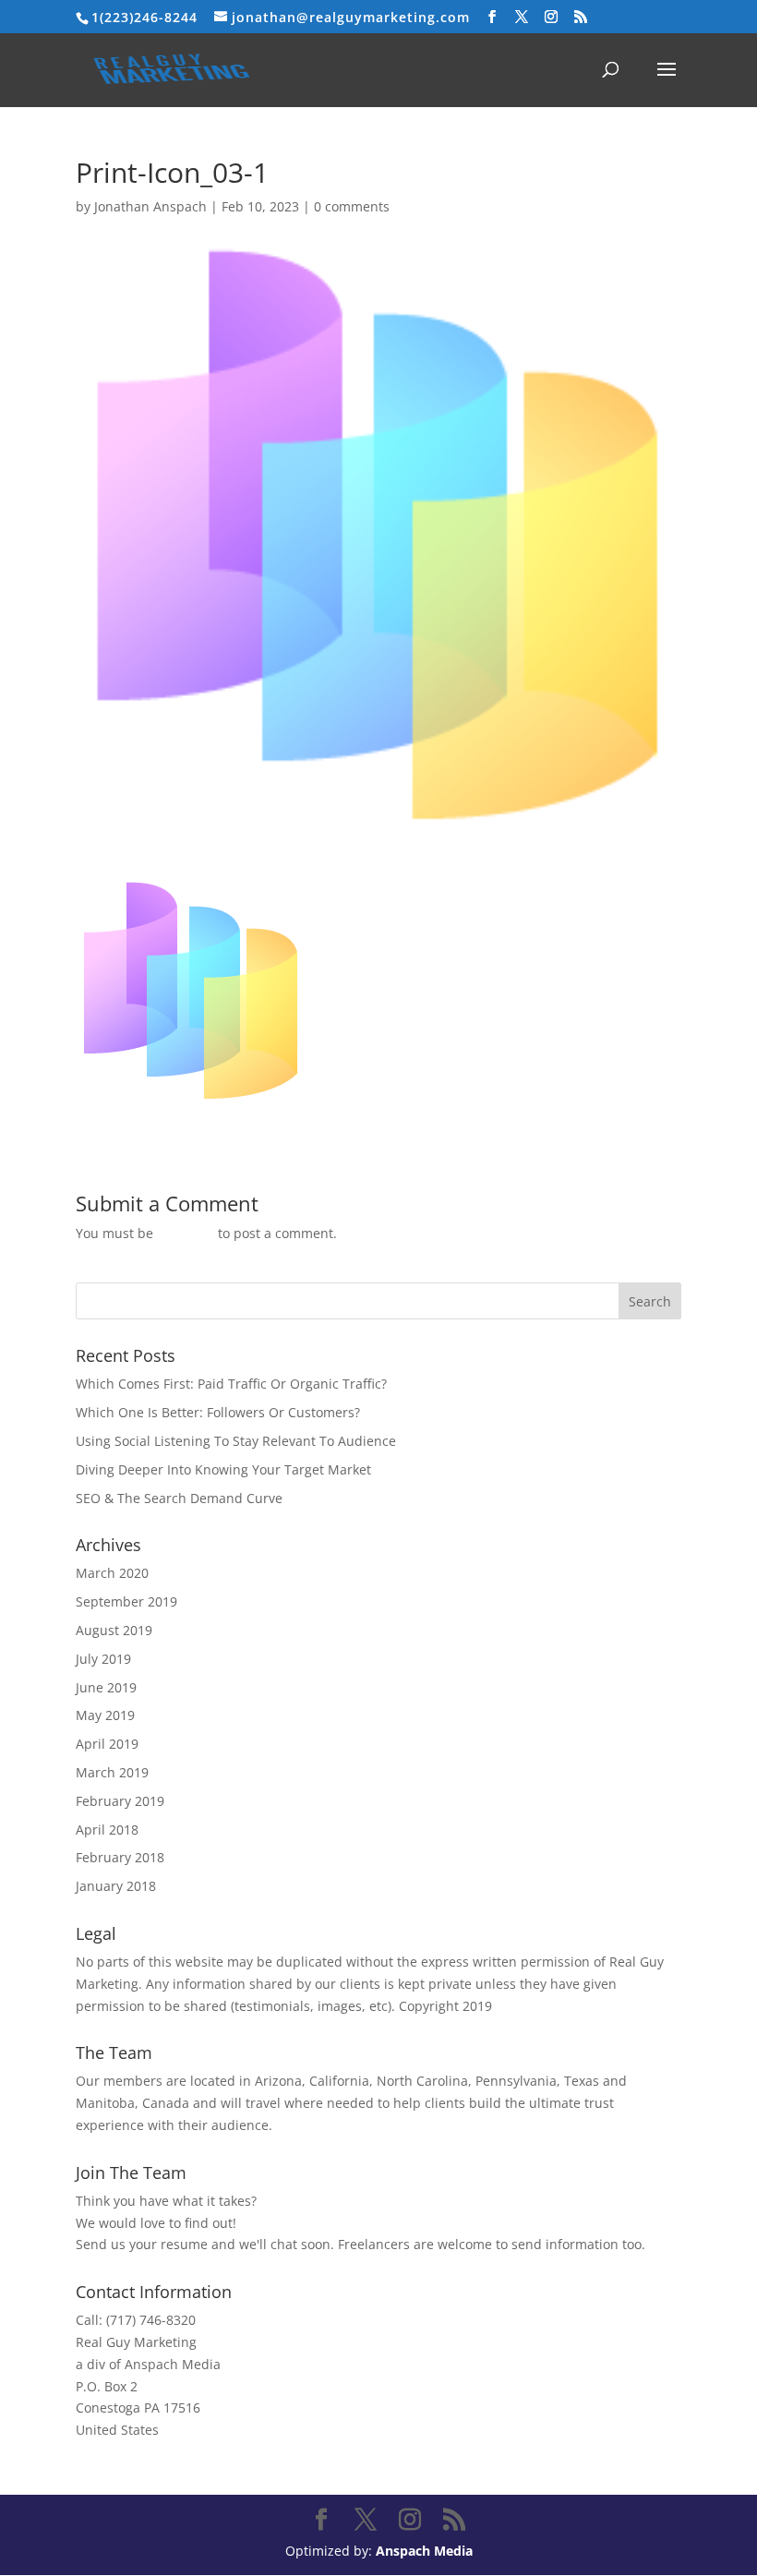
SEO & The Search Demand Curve (179, 1498)
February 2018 (120, 1857)
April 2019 (107, 1744)
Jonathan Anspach (150, 206)
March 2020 (112, 1573)
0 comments (352, 206)
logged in (186, 1233)
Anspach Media (424, 2551)
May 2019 (105, 1715)
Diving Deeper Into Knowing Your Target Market (223, 1469)
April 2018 (107, 1830)
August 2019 (114, 1630)
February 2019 (120, 1801)
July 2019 (103, 1659)
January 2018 (116, 1886)
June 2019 (106, 1687)
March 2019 (112, 1772)
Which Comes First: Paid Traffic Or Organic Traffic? (231, 1384)
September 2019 (126, 1601)
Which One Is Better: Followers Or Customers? (218, 1412)
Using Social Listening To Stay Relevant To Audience (236, 1441)
